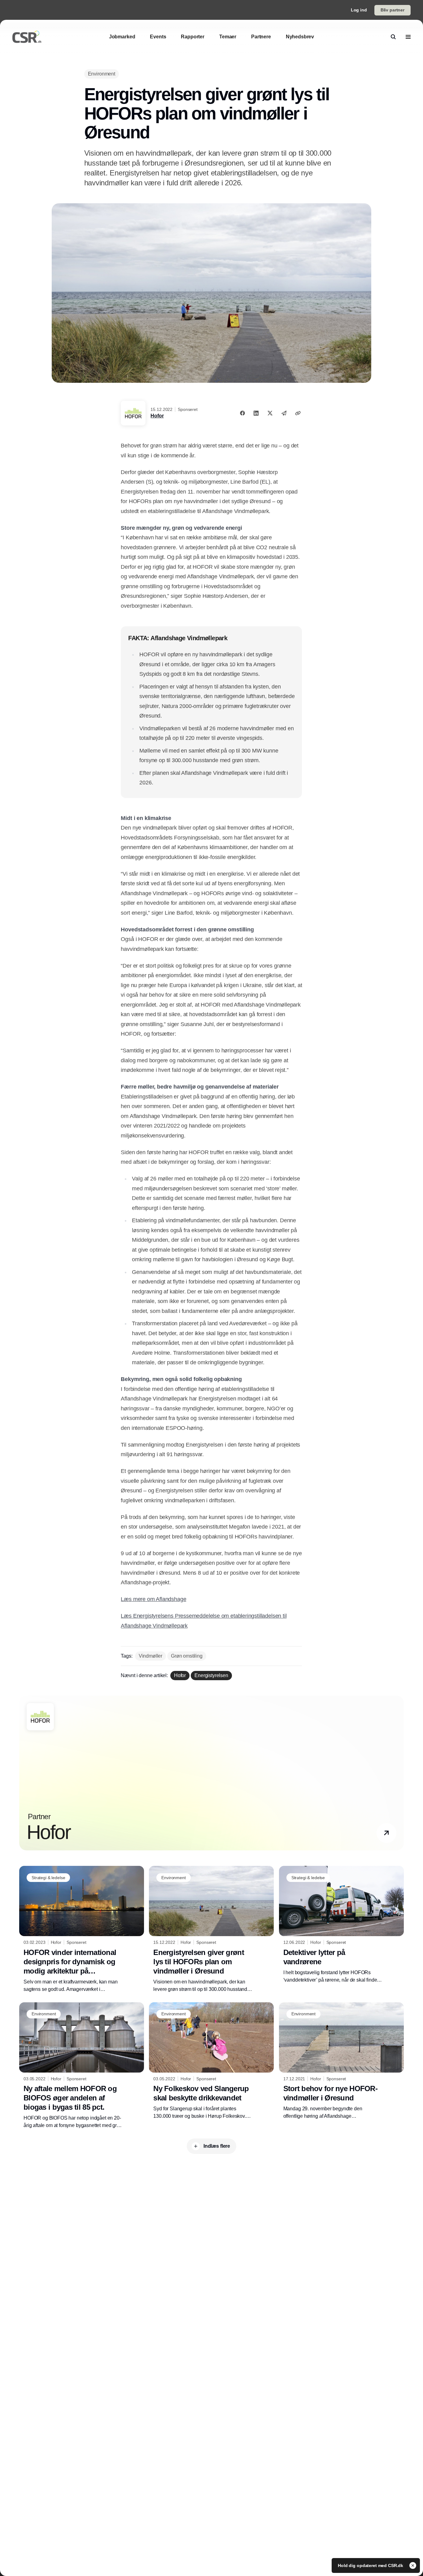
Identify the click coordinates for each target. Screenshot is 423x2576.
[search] (393, 37)
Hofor (157, 416)
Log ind (359, 10)
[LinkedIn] (256, 413)
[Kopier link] (298, 413)
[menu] (408, 37)
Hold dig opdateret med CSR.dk (371, 2565)
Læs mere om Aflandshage (153, 1599)
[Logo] (27, 37)
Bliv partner (392, 10)
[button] (386, 1833)
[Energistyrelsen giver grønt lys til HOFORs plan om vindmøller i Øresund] (211, 1929)
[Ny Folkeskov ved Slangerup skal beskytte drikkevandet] (211, 2061)
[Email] (284, 413)
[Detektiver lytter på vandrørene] (341, 1925)
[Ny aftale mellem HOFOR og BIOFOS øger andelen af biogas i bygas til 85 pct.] (82, 2066)
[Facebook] (242, 413)
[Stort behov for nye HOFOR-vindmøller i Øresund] (341, 2061)
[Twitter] (270, 413)
